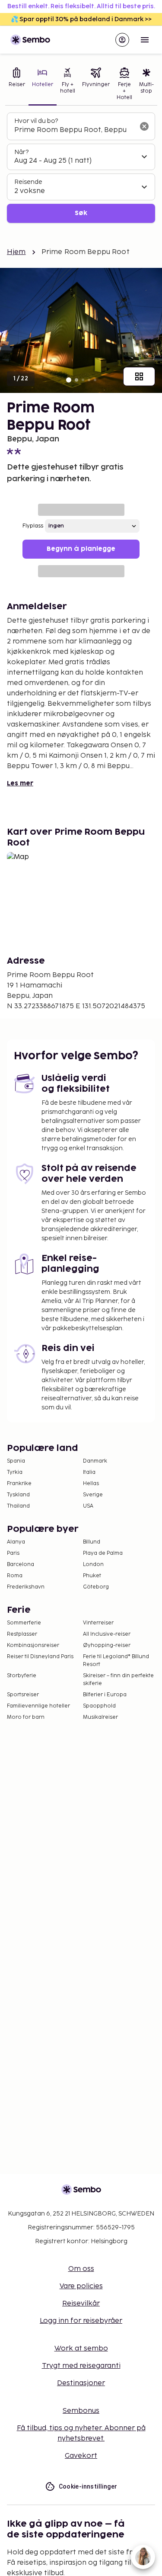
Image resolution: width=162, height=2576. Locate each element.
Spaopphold (99, 1706)
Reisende (28, 182)
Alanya (16, 1542)
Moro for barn (26, 1717)
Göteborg (96, 1587)
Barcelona (21, 1565)
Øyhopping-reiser (107, 1645)
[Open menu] (145, 40)
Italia (89, 1472)
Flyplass (33, 526)
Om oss (81, 2269)
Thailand (18, 1506)
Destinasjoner (81, 2383)
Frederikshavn (26, 1587)
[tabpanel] (81, 168)
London (93, 1565)
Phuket (92, 1576)
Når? (21, 152)
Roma (15, 1576)
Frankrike (19, 1484)
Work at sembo (81, 2349)
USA (88, 1506)
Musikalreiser (100, 1717)
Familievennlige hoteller (38, 1706)
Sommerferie (24, 1623)
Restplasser (22, 1634)
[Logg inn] (122, 40)
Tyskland (18, 1495)
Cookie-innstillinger (88, 2486)
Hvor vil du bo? (36, 121)
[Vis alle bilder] (139, 376)
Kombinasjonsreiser (33, 1645)
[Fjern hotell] (144, 126)
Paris (13, 1553)
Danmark (95, 1461)
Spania (16, 1461)
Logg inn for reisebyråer (81, 2321)
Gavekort (81, 2456)
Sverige (93, 1495)
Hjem (16, 252)
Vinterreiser (98, 1623)
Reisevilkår (81, 2304)
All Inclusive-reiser (107, 1634)
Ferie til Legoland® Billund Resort (116, 1661)
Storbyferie (22, 1676)
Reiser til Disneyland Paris (40, 1657)
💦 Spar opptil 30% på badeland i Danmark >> (81, 19)
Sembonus (81, 2411)
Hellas (91, 1484)
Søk (81, 213)
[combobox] (74, 130)
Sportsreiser (23, 1695)
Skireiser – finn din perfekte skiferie (118, 1680)
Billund (92, 1542)
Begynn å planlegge (81, 549)
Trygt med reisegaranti (81, 2366)
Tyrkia (15, 1472)
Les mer (20, 783)
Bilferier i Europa (105, 1695)
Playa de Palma (103, 1553)
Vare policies (81, 2286)
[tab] (17, 85)
